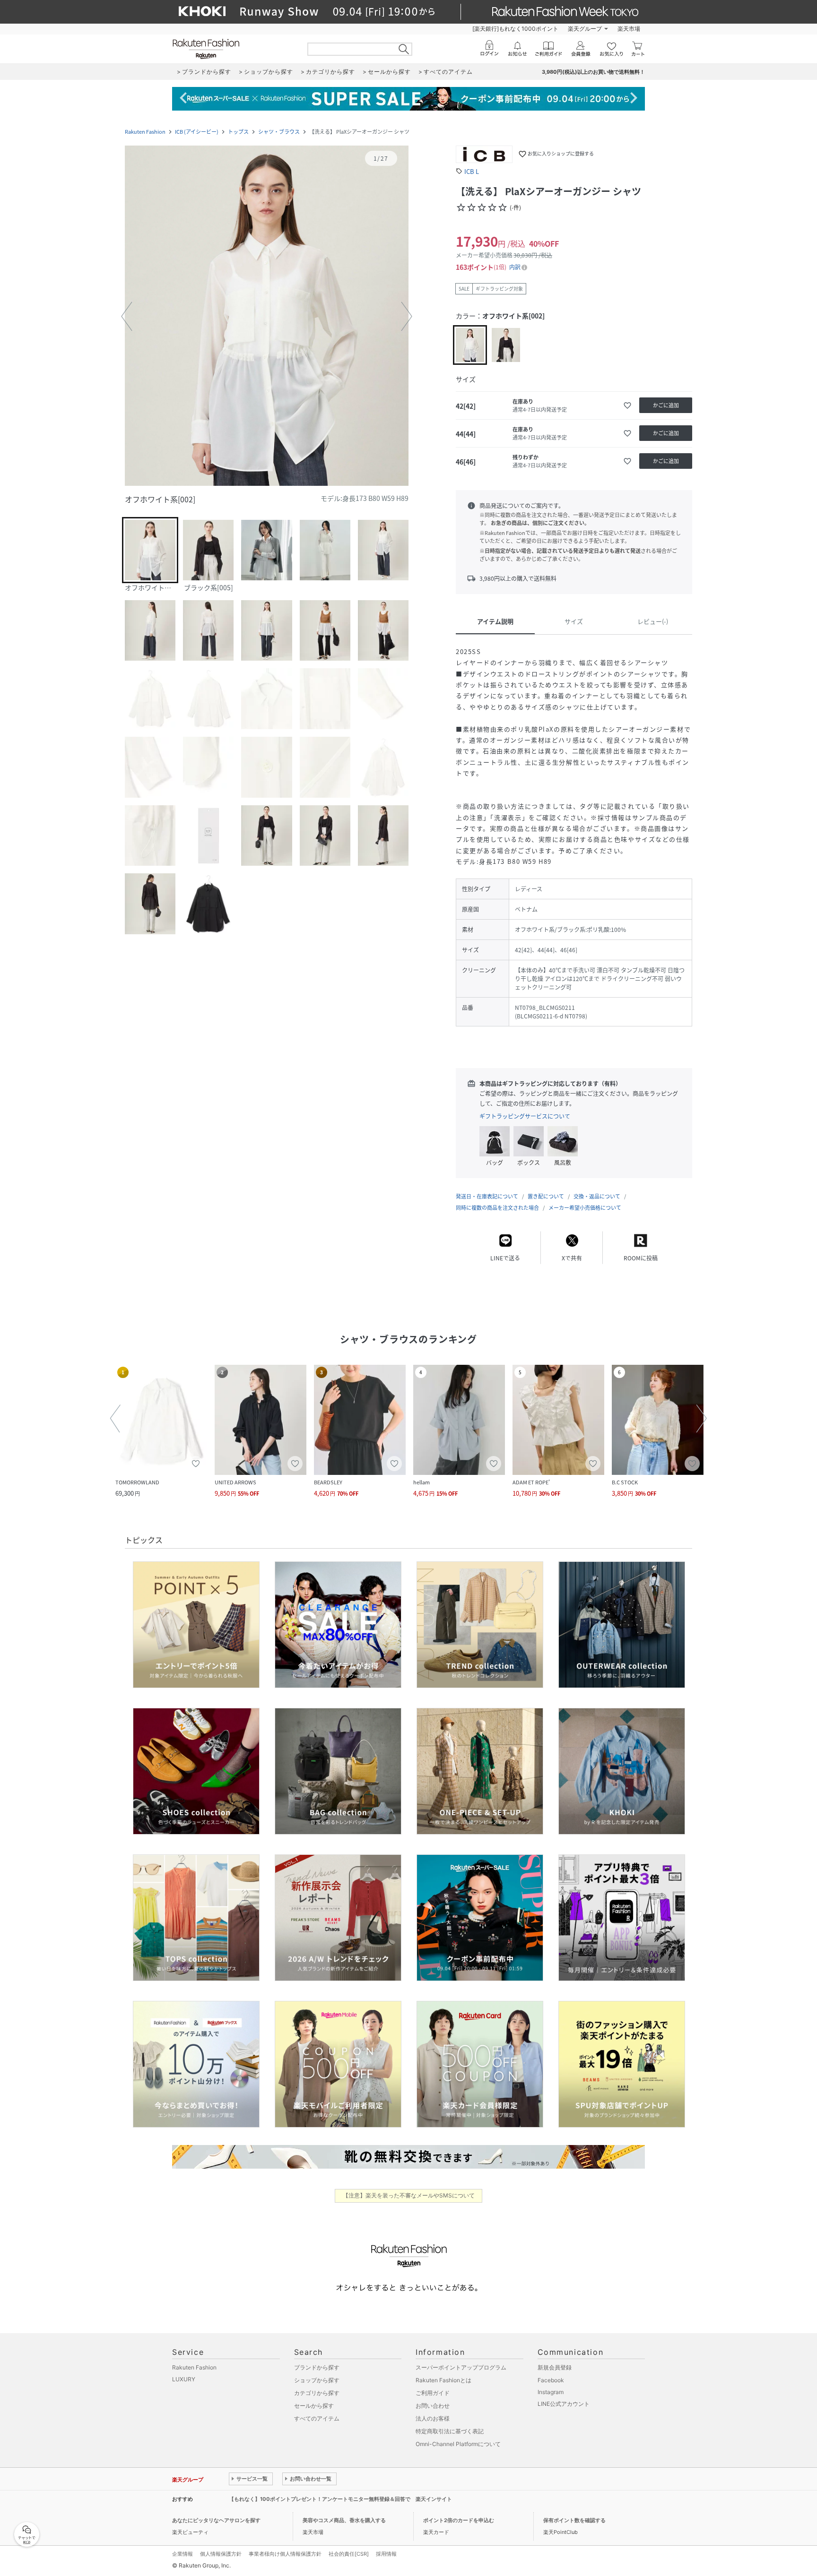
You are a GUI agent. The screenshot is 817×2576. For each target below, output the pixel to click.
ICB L (472, 171)
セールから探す (314, 2406)
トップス (238, 132)
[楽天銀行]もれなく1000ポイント (515, 29)
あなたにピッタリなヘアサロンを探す (216, 2520)
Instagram (551, 2392)
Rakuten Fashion (145, 132)
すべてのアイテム (317, 2418)
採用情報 (386, 2554)
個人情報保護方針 (221, 2554)
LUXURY (184, 2379)
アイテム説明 (495, 621)
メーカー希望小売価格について (585, 1208)
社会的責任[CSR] (349, 2554)
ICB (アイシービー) (197, 132)
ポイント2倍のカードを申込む (459, 2520)
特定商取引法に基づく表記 (450, 2431)
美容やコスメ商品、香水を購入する (344, 2520)
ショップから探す (317, 2380)
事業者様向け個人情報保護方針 (285, 2554)
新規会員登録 (555, 2367)
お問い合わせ (433, 2406)
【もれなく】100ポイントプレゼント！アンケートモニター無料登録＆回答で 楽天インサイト (340, 2499)
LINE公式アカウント (564, 2404)
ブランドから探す (317, 2367)
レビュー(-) (653, 621)
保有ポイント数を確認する (574, 2520)
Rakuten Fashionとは (443, 2380)
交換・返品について (597, 1196)
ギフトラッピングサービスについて (525, 1116)
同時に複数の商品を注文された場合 (497, 1208)
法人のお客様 (433, 2418)
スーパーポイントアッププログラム (461, 2367)
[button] (267, 317)
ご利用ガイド (433, 2393)
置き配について (546, 1196)
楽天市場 (629, 29)
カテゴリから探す (317, 2393)
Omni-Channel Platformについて (458, 2444)
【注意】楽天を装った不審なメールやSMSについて (409, 2195)
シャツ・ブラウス (279, 132)
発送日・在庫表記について (487, 1196)
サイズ (574, 621)
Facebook (551, 2380)
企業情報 (183, 2554)
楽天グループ (585, 29)
